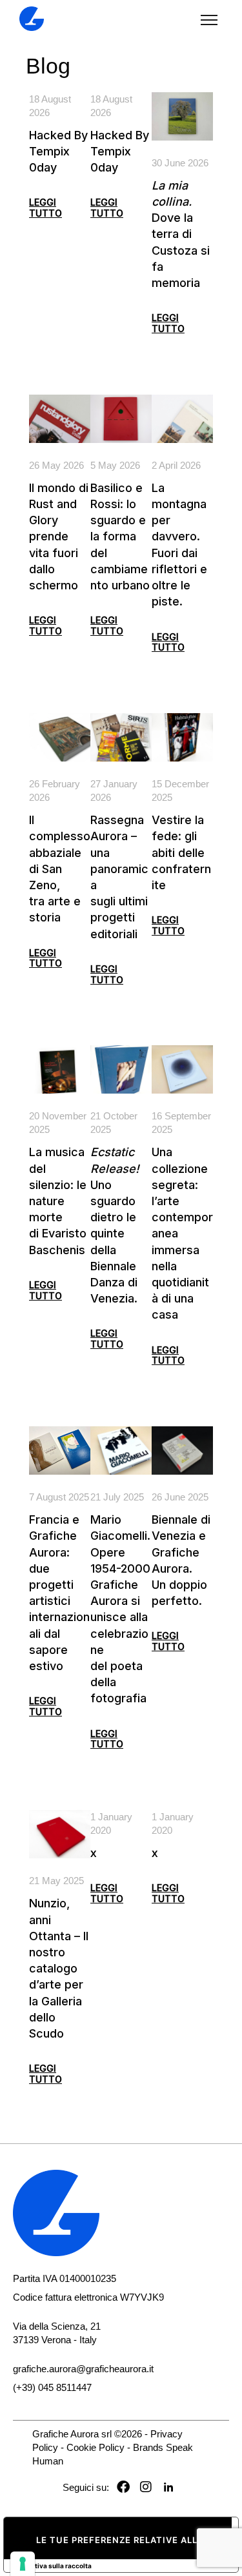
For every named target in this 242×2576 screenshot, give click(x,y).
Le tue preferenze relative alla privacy (134, 2540)
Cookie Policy (96, 2447)
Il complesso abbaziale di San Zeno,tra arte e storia (60, 869)
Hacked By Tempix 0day (58, 151)
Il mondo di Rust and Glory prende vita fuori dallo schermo (59, 536)
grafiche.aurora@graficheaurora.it (83, 2369)
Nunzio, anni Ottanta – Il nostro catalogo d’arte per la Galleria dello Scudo (59, 1968)
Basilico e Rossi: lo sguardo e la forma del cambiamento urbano (120, 536)
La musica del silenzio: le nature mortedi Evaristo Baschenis (58, 1201)
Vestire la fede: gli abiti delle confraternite (181, 852)
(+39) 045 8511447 (52, 2387)
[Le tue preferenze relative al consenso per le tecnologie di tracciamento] (23, 2564)
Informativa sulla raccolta (51, 2566)
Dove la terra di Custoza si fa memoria (181, 234)
